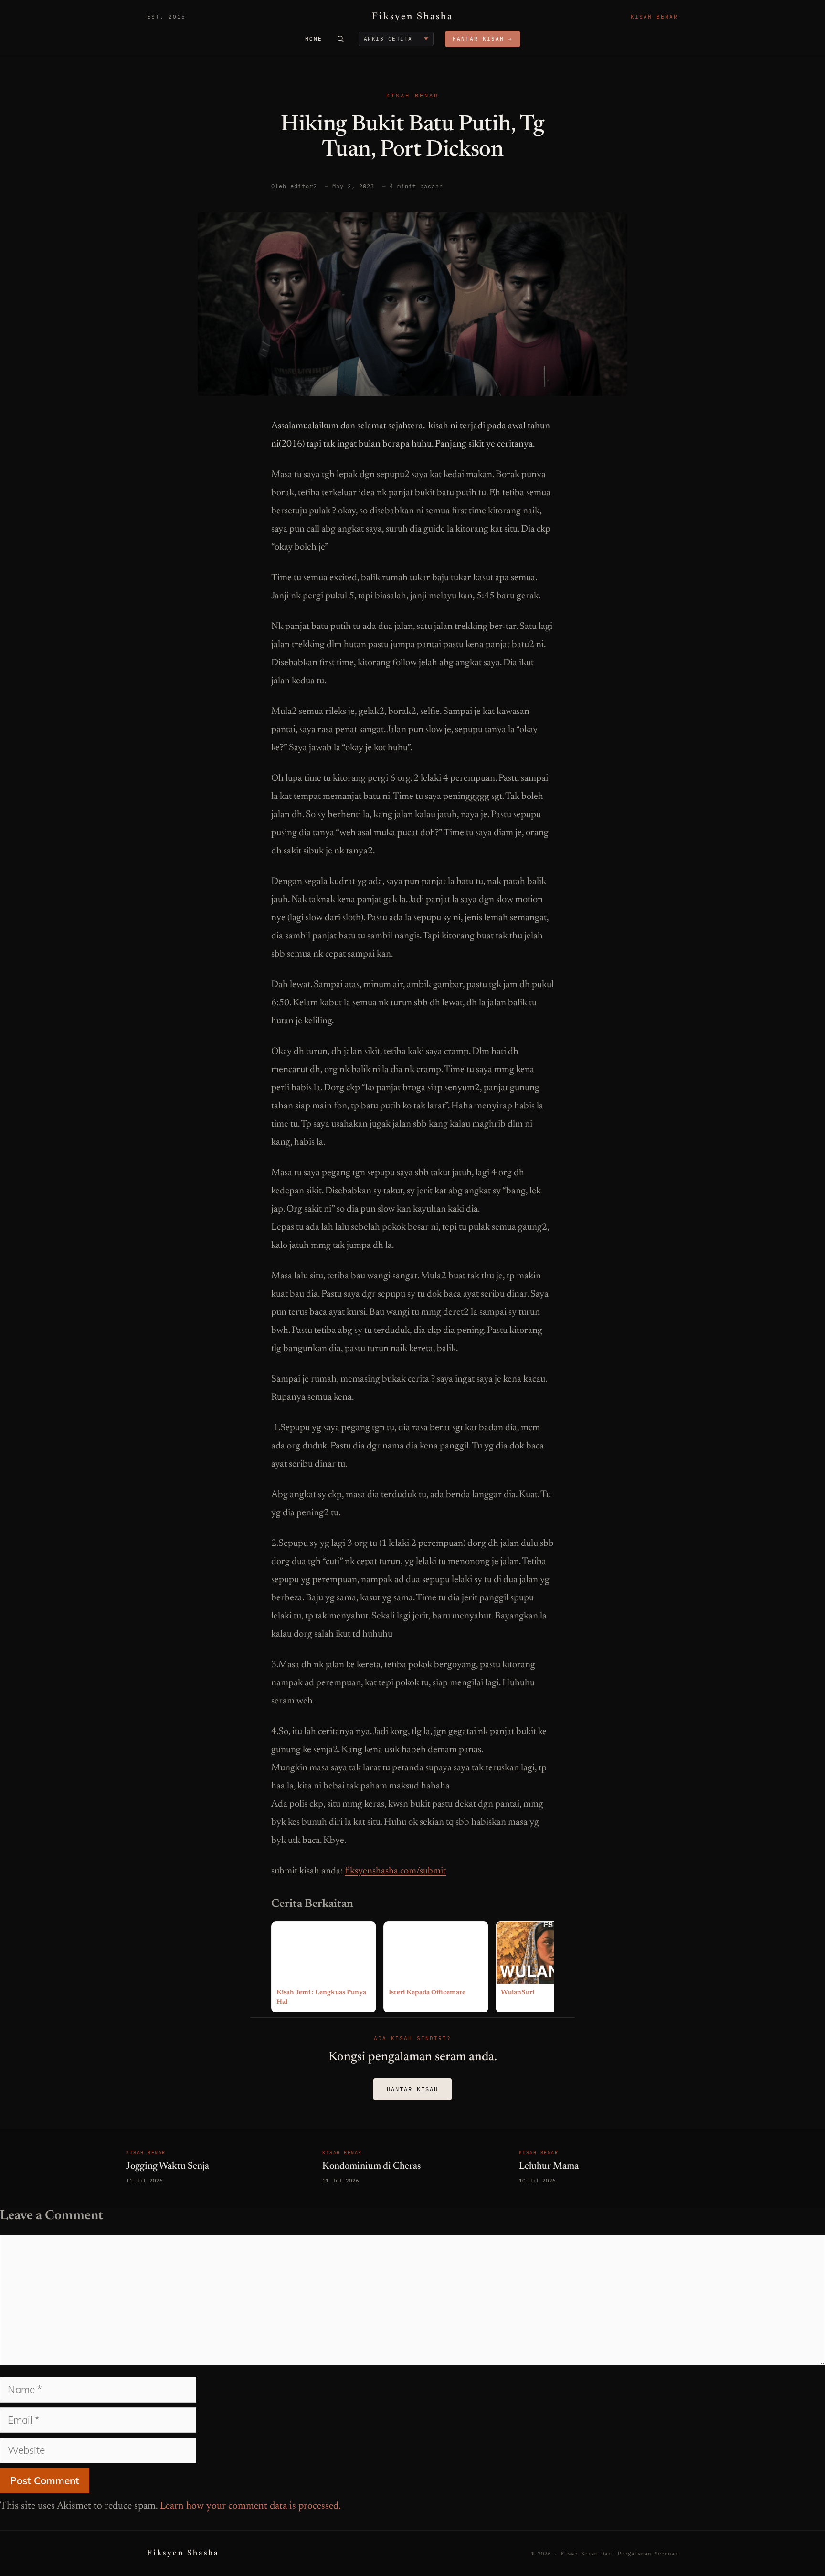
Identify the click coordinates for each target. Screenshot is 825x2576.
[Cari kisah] (340, 39)
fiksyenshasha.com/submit (395, 1871)
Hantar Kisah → (483, 39)
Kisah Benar (412, 95)
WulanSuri (518, 1993)
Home (314, 39)
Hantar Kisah (412, 2089)
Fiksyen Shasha (412, 17)
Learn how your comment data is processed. (250, 2507)
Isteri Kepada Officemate (427, 1993)
